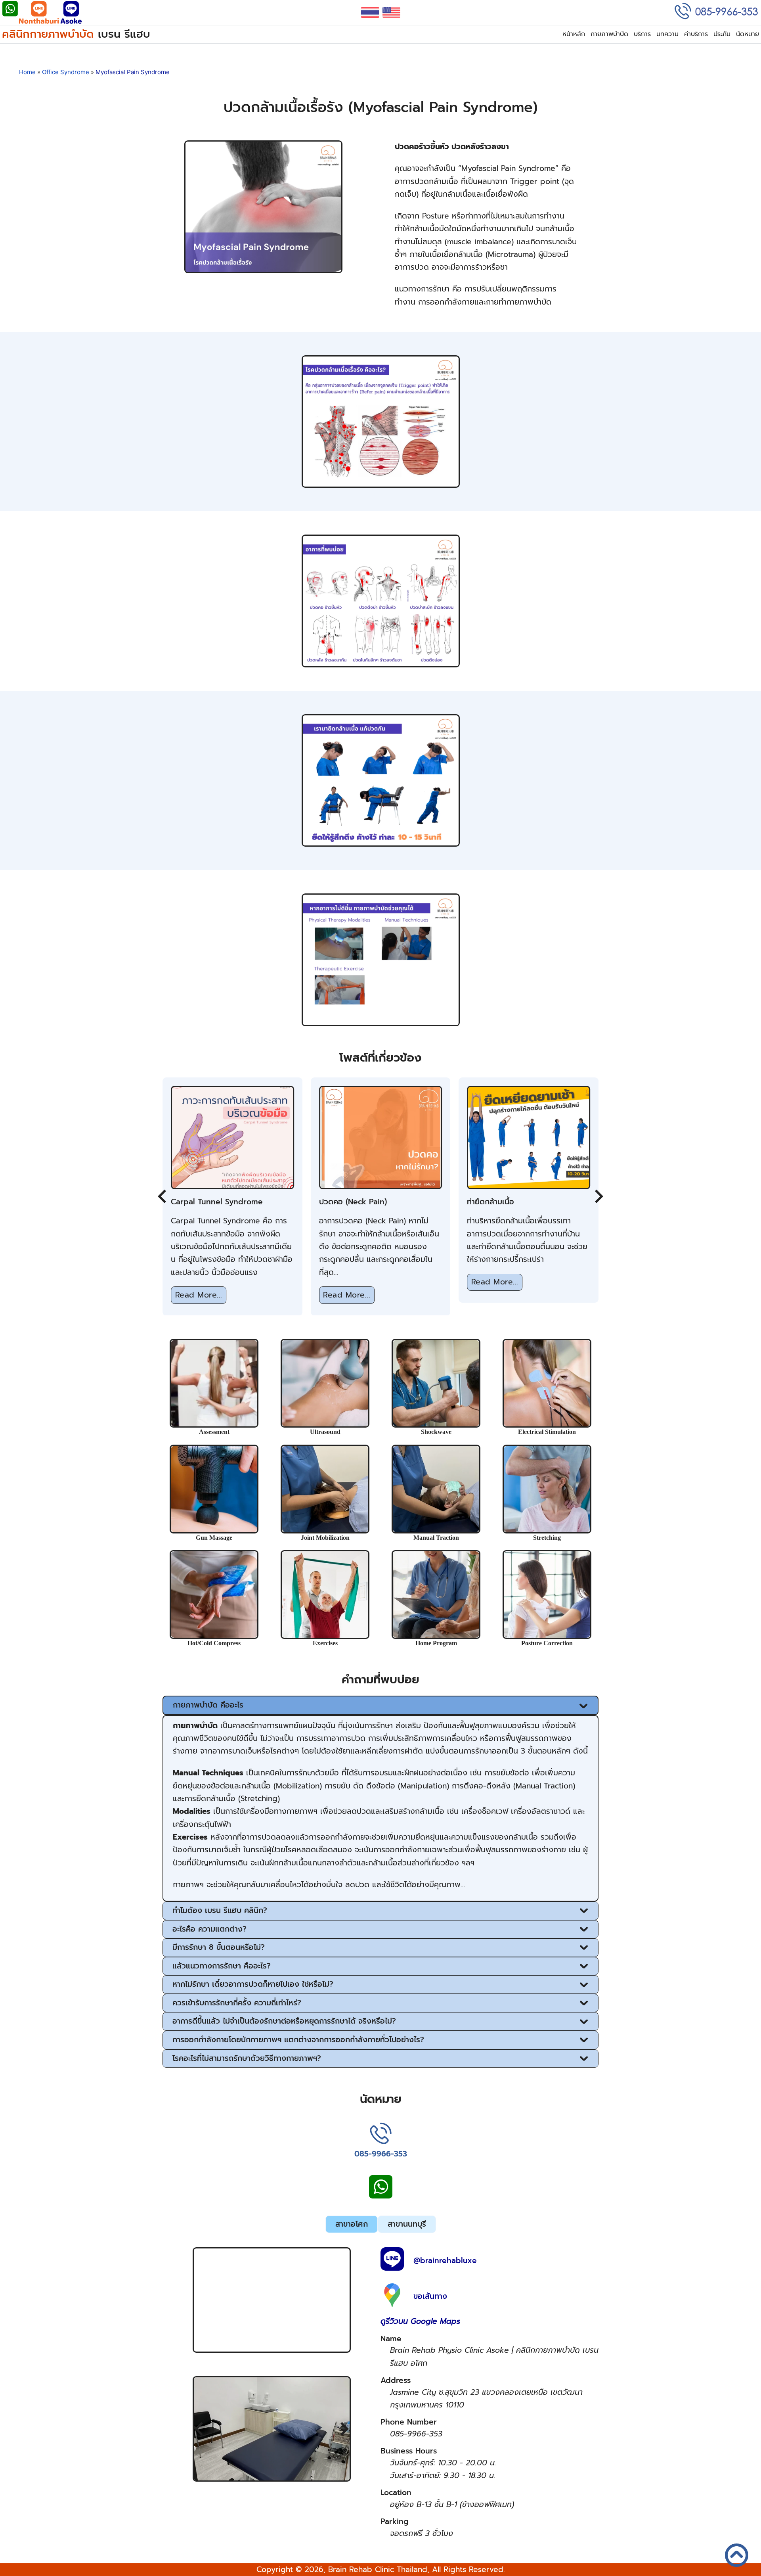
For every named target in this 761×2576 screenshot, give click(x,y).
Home (27, 72)
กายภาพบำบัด (609, 34)
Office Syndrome (66, 72)
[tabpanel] (380, 2394)
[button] (380, 1705)
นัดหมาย (748, 34)
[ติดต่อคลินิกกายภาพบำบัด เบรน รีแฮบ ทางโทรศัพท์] (381, 2135)
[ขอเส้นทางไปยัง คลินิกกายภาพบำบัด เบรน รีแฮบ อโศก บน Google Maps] (392, 2297)
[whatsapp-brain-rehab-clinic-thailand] (10, 14)
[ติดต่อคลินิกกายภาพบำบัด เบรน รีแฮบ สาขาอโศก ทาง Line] (392, 2261)
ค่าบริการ (696, 34)
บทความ (667, 34)
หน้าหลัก (574, 34)
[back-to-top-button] (744, 2563)
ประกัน (722, 34)
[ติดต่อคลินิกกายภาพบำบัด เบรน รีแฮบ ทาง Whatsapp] (381, 2196)
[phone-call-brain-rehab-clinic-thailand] (716, 12)
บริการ (642, 34)
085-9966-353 (381, 2154)
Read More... (199, 1295)
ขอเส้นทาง (430, 2296)
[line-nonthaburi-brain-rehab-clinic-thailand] (39, 14)
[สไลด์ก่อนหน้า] (163, 1196)
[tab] (352, 2224)
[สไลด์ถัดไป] (598, 1196)
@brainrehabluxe (445, 2261)
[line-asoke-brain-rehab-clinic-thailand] (71, 14)
